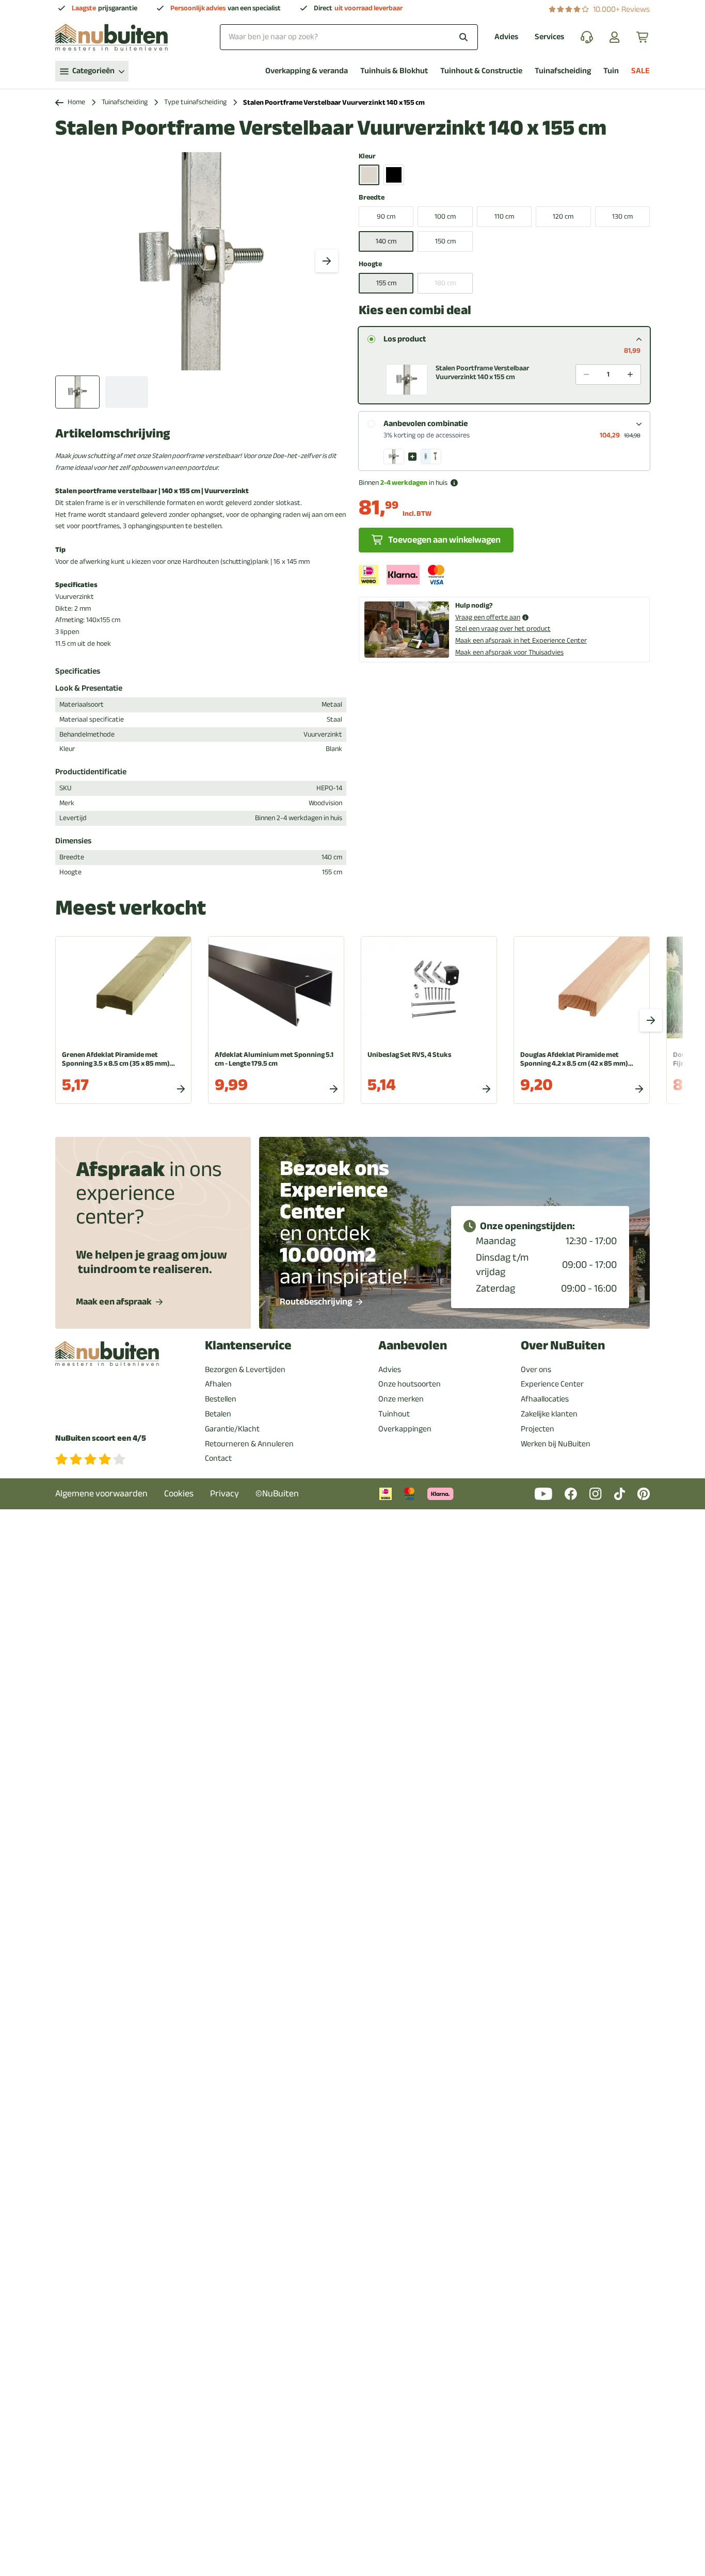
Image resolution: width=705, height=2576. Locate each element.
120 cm (563, 216)
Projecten (538, 1429)
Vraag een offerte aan (488, 618)
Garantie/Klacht (232, 1429)
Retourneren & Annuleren (249, 1444)
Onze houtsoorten (410, 1384)
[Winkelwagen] (643, 37)
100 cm (445, 216)
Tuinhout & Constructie (481, 71)
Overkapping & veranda (307, 71)
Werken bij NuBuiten (556, 1444)
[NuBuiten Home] (111, 37)
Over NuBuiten (563, 1346)
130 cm (622, 216)
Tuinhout (394, 1414)
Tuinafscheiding (563, 71)
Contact (218, 1458)
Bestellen (221, 1399)
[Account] (615, 37)
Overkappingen (405, 1429)
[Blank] (369, 175)
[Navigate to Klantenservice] (587, 37)
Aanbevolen (413, 1346)
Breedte (372, 198)
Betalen (218, 1414)
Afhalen (218, 1384)
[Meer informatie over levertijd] (454, 483)
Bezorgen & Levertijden (245, 1369)
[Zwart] (394, 175)
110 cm (504, 216)
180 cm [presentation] (445, 283)
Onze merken (401, 1399)
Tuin (611, 71)
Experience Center (552, 1384)
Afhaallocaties (545, 1399)
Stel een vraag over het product (503, 629)
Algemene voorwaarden (101, 1494)
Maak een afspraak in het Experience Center (521, 640)
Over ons (536, 1369)
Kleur (367, 157)
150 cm (445, 241)
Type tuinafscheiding (195, 102)
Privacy (225, 1494)
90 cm (386, 216)
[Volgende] (327, 261)
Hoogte (370, 264)
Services (549, 37)
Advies (506, 37)
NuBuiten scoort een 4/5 (101, 1438)
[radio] (371, 339)
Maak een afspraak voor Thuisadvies (509, 652)
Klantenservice (248, 1346)
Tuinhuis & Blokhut (394, 71)
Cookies (179, 1494)
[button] (504, 376)
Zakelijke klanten (549, 1414)
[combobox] (349, 37)
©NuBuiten (277, 1494)
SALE (640, 71)
